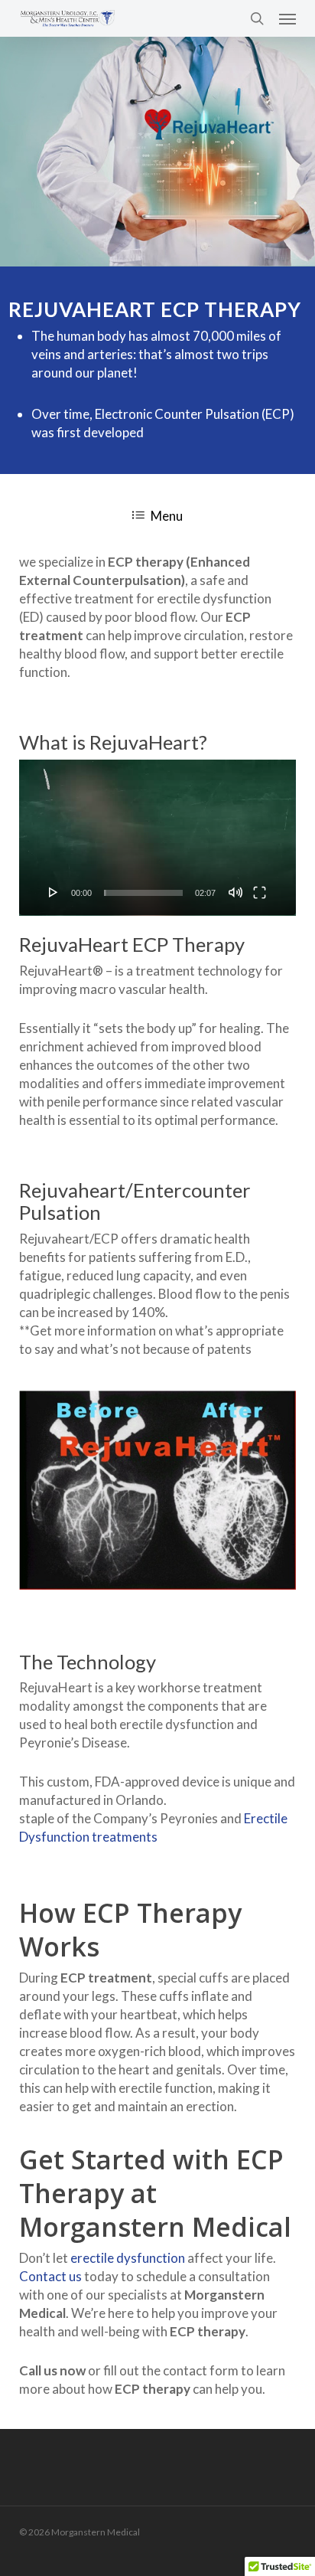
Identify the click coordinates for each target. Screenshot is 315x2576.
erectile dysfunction (128, 2258)
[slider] (143, 893)
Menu (167, 516)
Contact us (50, 2276)
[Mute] (235, 892)
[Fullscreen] (260, 892)
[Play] (54, 892)
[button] (287, 18)
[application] (157, 838)
